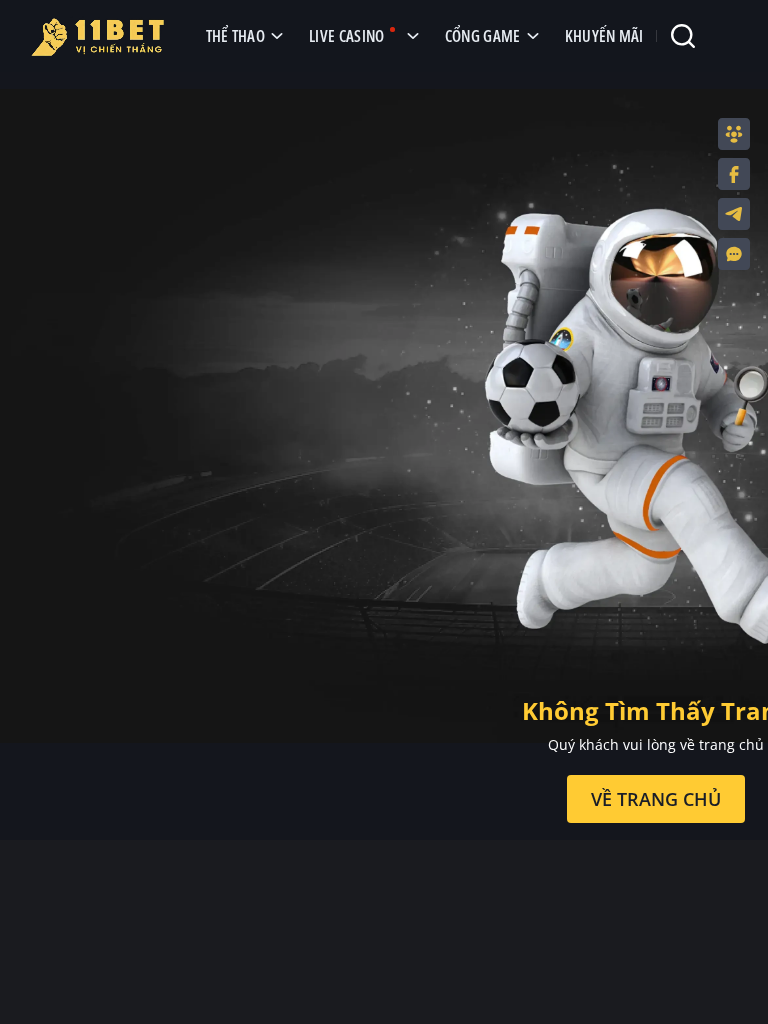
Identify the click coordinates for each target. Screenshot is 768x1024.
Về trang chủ (656, 799)
